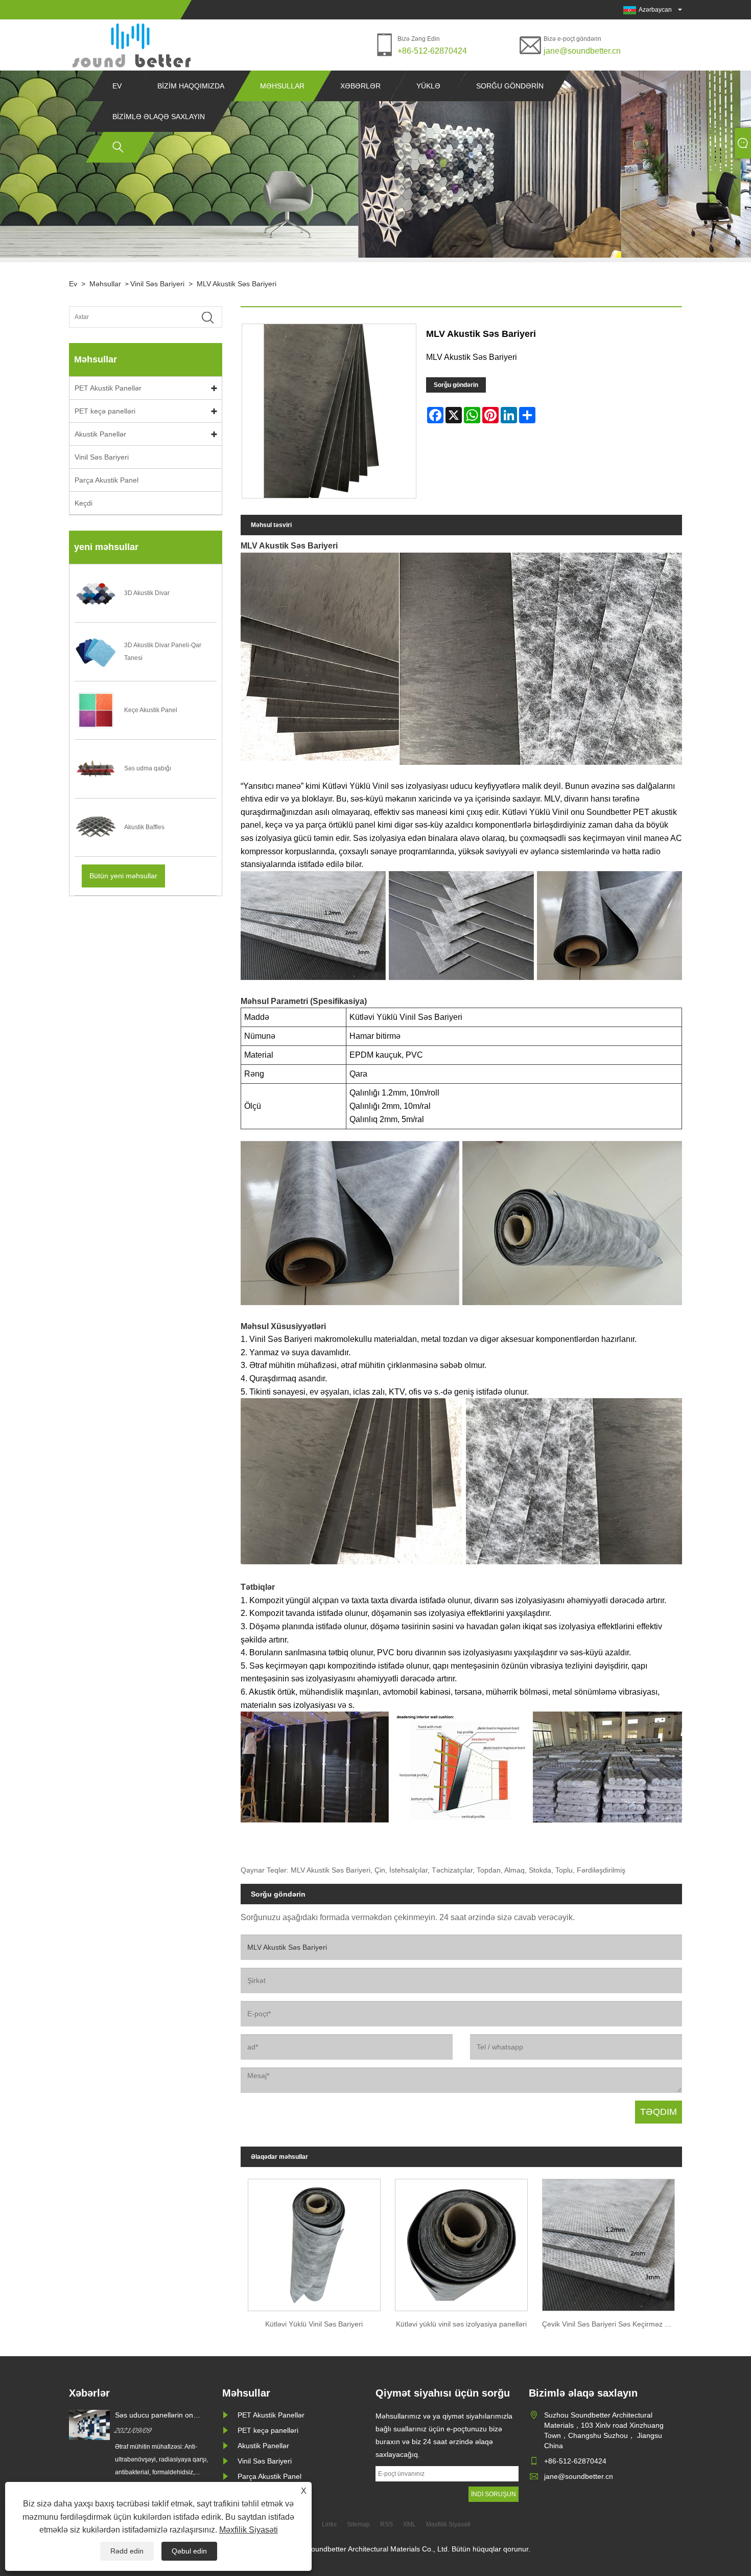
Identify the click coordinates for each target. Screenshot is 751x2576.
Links (329, 2524)
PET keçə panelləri (105, 411)
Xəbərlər (360, 86)
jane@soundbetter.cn (582, 51)
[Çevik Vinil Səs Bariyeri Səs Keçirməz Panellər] (608, 2242)
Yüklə (428, 86)
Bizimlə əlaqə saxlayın (159, 117)
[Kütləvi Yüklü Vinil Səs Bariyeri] (314, 2242)
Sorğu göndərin (510, 86)
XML (409, 2524)
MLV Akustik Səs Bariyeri (237, 284)
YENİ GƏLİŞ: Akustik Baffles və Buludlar (165, 2415)
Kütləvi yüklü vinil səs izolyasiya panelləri (461, 2324)
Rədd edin (127, 2551)
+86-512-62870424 (432, 51)
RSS (386, 2524)
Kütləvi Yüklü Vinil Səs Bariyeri (314, 2324)
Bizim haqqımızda (191, 86)
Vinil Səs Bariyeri (157, 284)
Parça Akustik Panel (107, 480)
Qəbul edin (189, 2551)
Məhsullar (282, 86)
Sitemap (358, 2524)
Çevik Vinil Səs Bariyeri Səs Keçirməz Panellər (612, 2324)
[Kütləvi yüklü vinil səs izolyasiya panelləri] (461, 2242)
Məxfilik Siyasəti (249, 2530)
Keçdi (84, 503)
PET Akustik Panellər (108, 388)
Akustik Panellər (100, 434)
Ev (117, 86)
